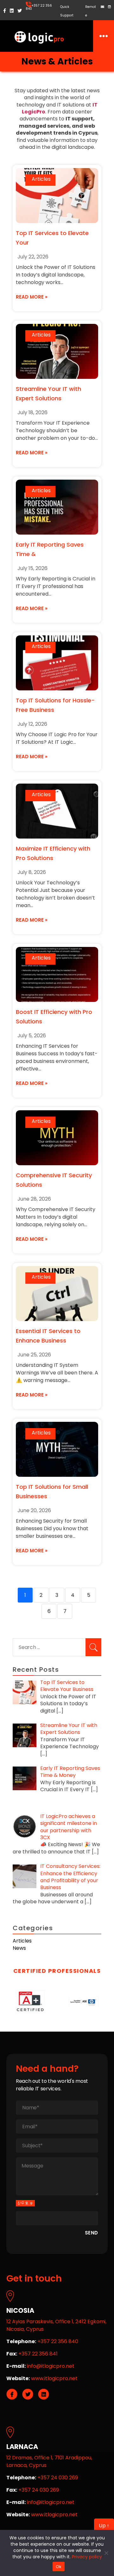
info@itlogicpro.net (51, 2366)
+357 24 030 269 (58, 2478)
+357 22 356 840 (39, 7)
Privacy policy (87, 2557)
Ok (59, 2567)
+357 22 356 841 (38, 2354)
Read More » (32, 297)
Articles (41, 179)
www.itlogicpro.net (54, 2378)
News (19, 1948)
